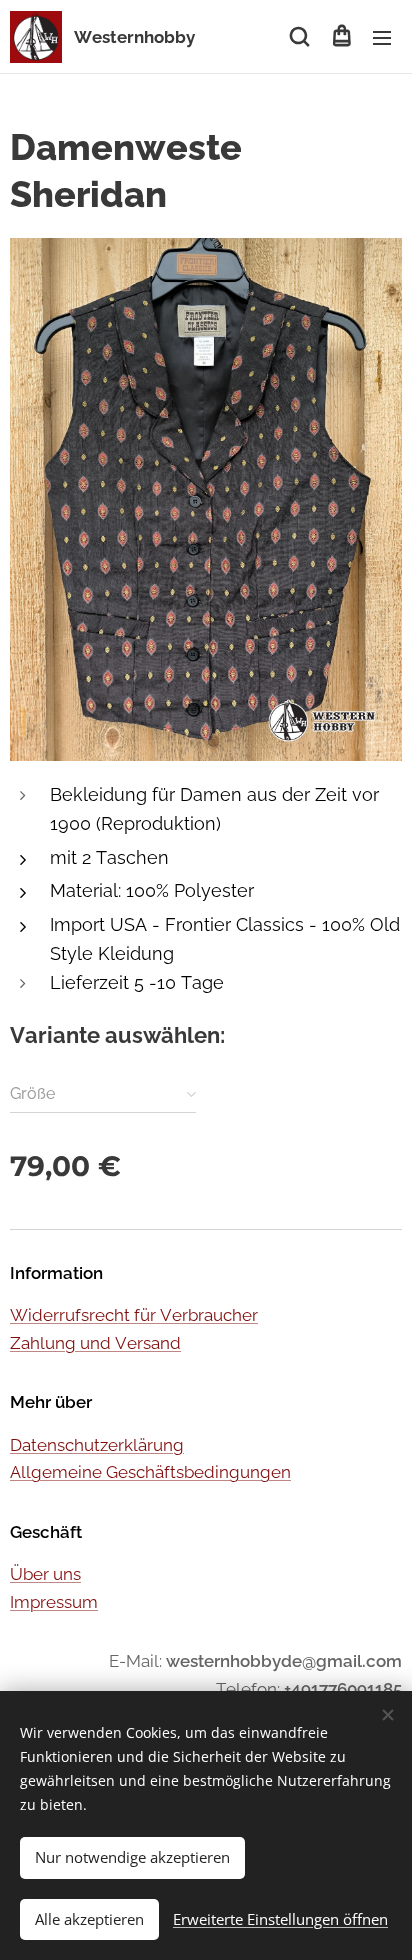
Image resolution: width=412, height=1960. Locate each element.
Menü (382, 37)
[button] (299, 37)
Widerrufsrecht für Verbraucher (134, 1315)
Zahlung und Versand (95, 1343)
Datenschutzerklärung (97, 1445)
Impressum (54, 1602)
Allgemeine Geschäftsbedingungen (150, 1472)
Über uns (45, 1574)
